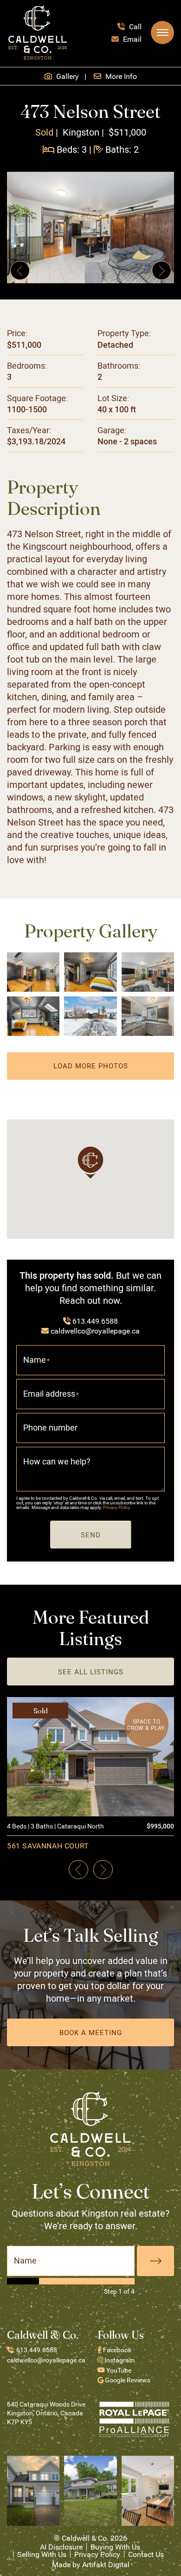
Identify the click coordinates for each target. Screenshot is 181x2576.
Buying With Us (115, 2547)
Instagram (119, 2360)
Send (91, 1535)
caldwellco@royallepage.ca (95, 1330)
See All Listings (91, 1672)
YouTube (118, 2370)
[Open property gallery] (90, 228)
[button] (162, 33)
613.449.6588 (95, 1321)
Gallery (67, 76)
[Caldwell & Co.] (38, 31)
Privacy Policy (117, 1507)
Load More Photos (91, 1066)
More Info (120, 76)
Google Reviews (127, 2380)
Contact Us (146, 2554)
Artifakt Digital (106, 2564)
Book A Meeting (91, 2032)
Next (155, 2261)
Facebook (116, 2350)
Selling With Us (42, 2554)
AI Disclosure (61, 2547)
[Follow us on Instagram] (33, 2490)
